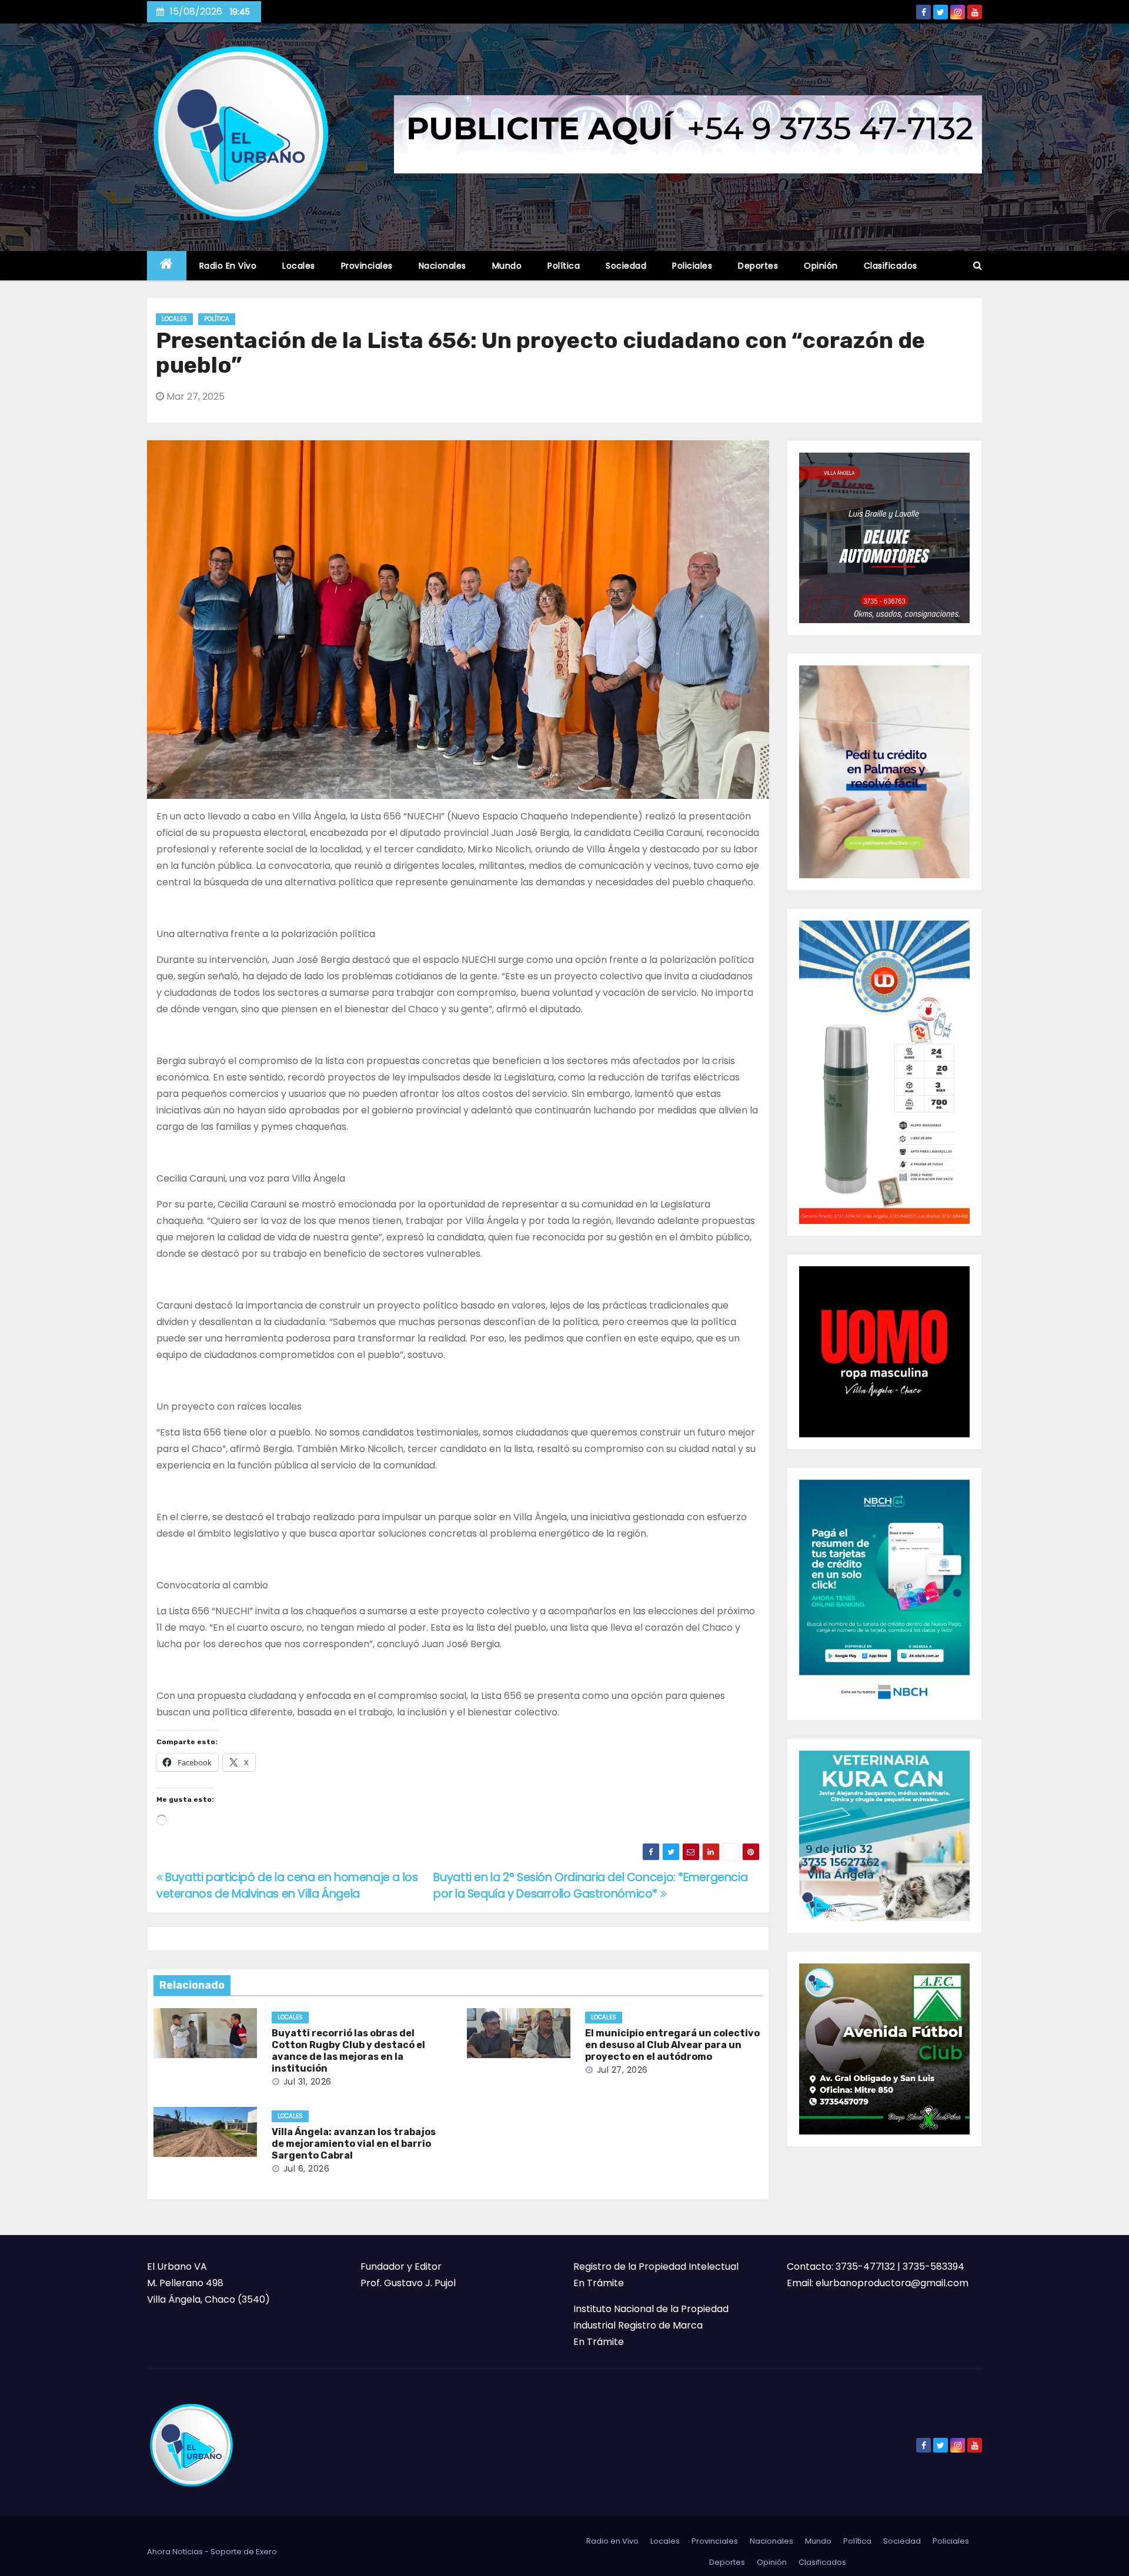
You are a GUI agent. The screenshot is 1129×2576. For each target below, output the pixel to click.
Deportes (758, 266)
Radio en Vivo (228, 266)
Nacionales (442, 266)
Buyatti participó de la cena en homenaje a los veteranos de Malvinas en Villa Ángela (287, 1886)
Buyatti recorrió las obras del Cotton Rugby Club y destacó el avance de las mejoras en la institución (348, 2051)
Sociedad (626, 266)
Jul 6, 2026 (307, 2169)
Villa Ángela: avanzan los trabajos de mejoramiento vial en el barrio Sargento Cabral (354, 2144)
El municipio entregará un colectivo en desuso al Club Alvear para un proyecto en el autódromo (672, 2045)
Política (564, 266)
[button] (978, 265)
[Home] (167, 266)
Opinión (821, 266)
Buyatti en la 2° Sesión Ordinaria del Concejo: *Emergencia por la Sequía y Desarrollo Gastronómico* (590, 1886)
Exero (266, 2552)
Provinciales (367, 266)
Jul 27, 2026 (622, 2070)
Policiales (692, 266)
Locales (299, 266)
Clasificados (891, 266)
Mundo (507, 266)
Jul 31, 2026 (308, 2082)
